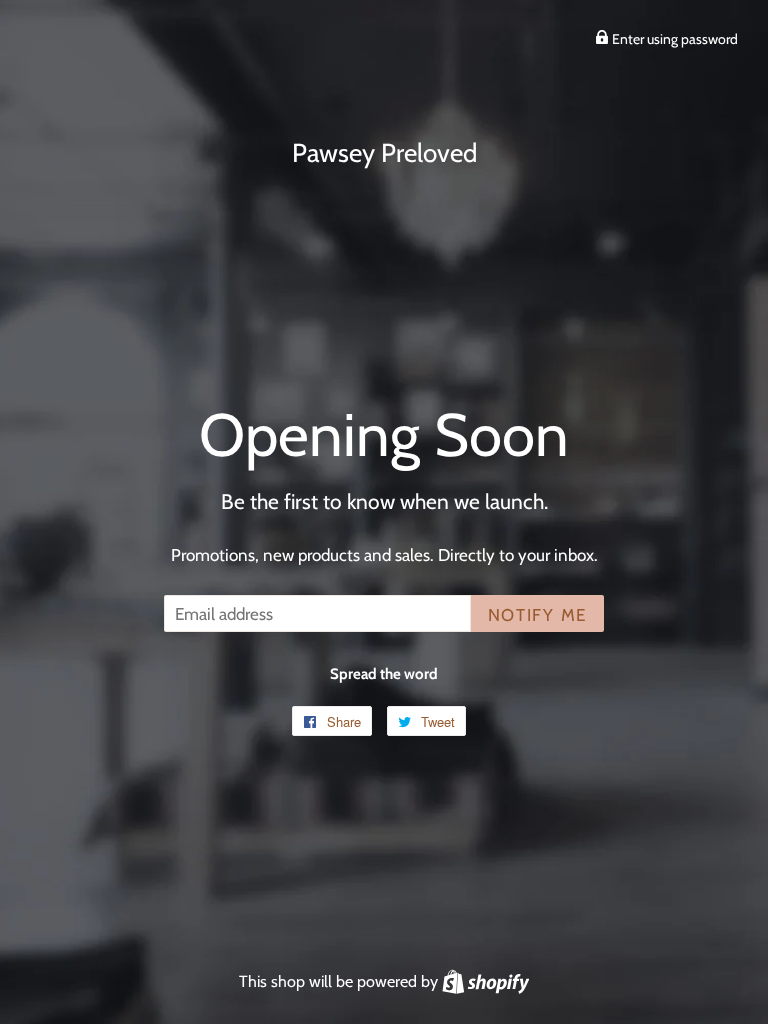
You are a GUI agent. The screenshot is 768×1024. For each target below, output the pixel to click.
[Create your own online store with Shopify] (485, 981)
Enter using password (673, 39)
